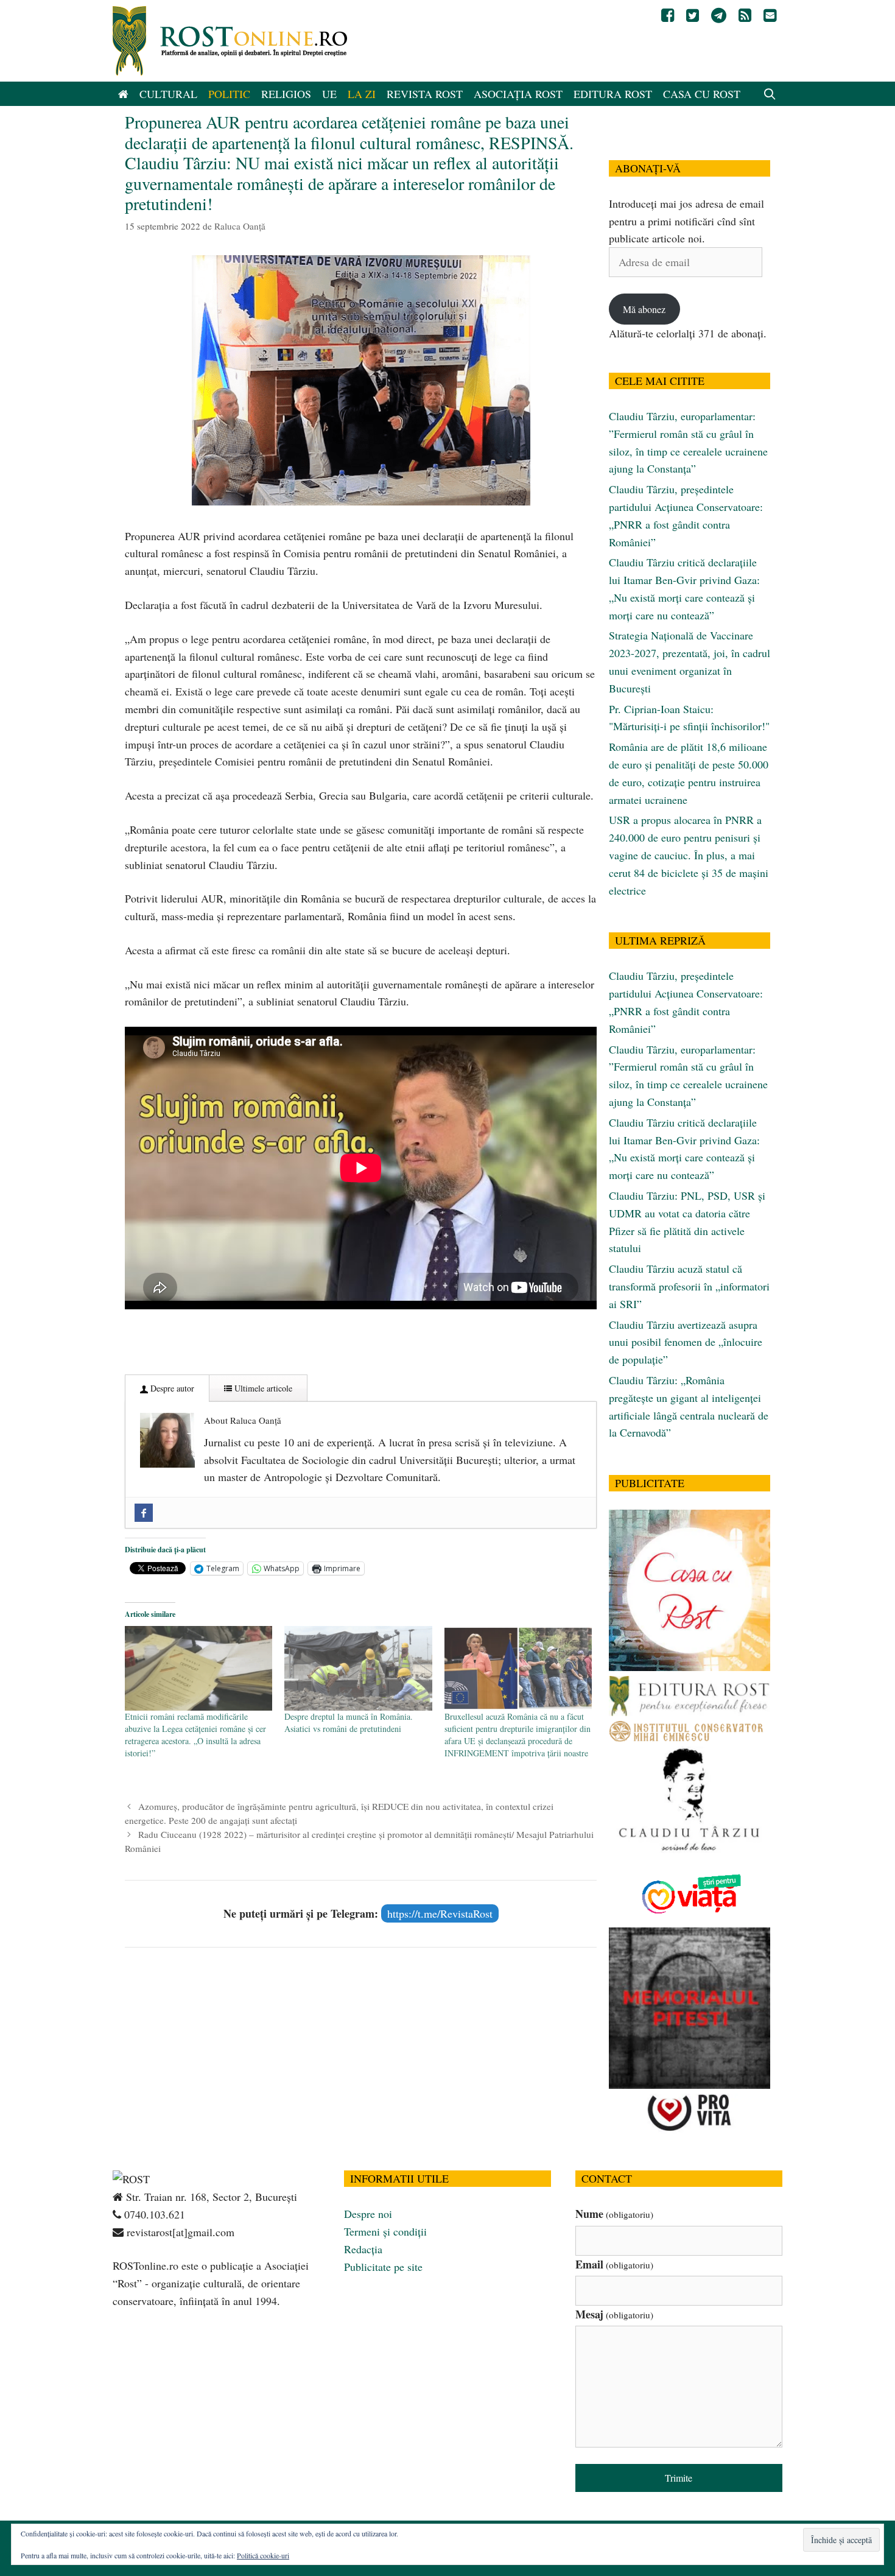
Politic (229, 94)
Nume (614, 2214)
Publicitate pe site (383, 2267)
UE (329, 94)
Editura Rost (613, 94)
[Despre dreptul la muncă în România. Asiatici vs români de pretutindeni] (358, 1668)
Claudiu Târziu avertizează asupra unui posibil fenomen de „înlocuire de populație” (686, 1342)
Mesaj (614, 2314)
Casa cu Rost (702, 94)
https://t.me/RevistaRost (440, 1913)
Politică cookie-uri (263, 2555)
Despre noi (368, 2214)
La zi (362, 94)
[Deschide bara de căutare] (770, 94)
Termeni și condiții (385, 2231)
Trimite (679, 2478)
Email (614, 2264)
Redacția (363, 2249)
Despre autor (171, 1388)
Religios (286, 94)
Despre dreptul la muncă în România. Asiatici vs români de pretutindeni (349, 1723)
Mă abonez (644, 309)
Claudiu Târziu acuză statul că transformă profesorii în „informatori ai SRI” (689, 1286)
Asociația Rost (518, 94)
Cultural (168, 94)
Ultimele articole (262, 1388)
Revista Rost (425, 94)
